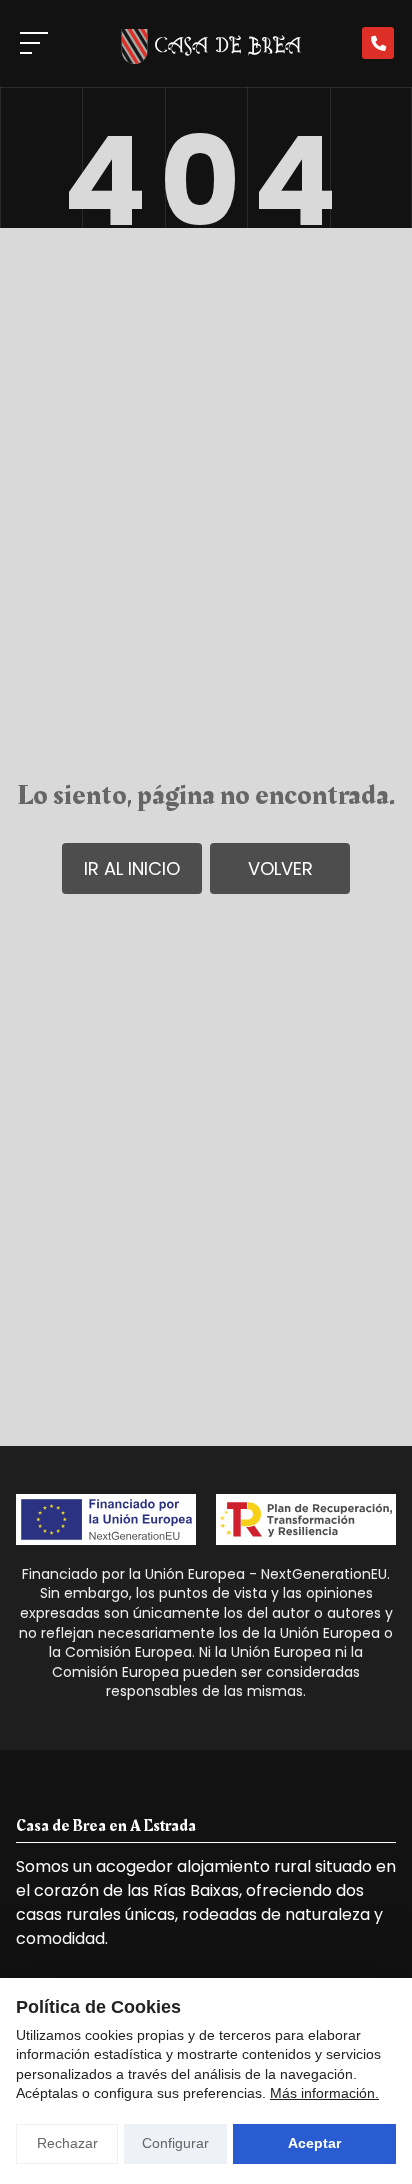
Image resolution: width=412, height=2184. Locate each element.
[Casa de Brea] (206, 43)
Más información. (324, 2093)
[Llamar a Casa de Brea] (378, 43)
